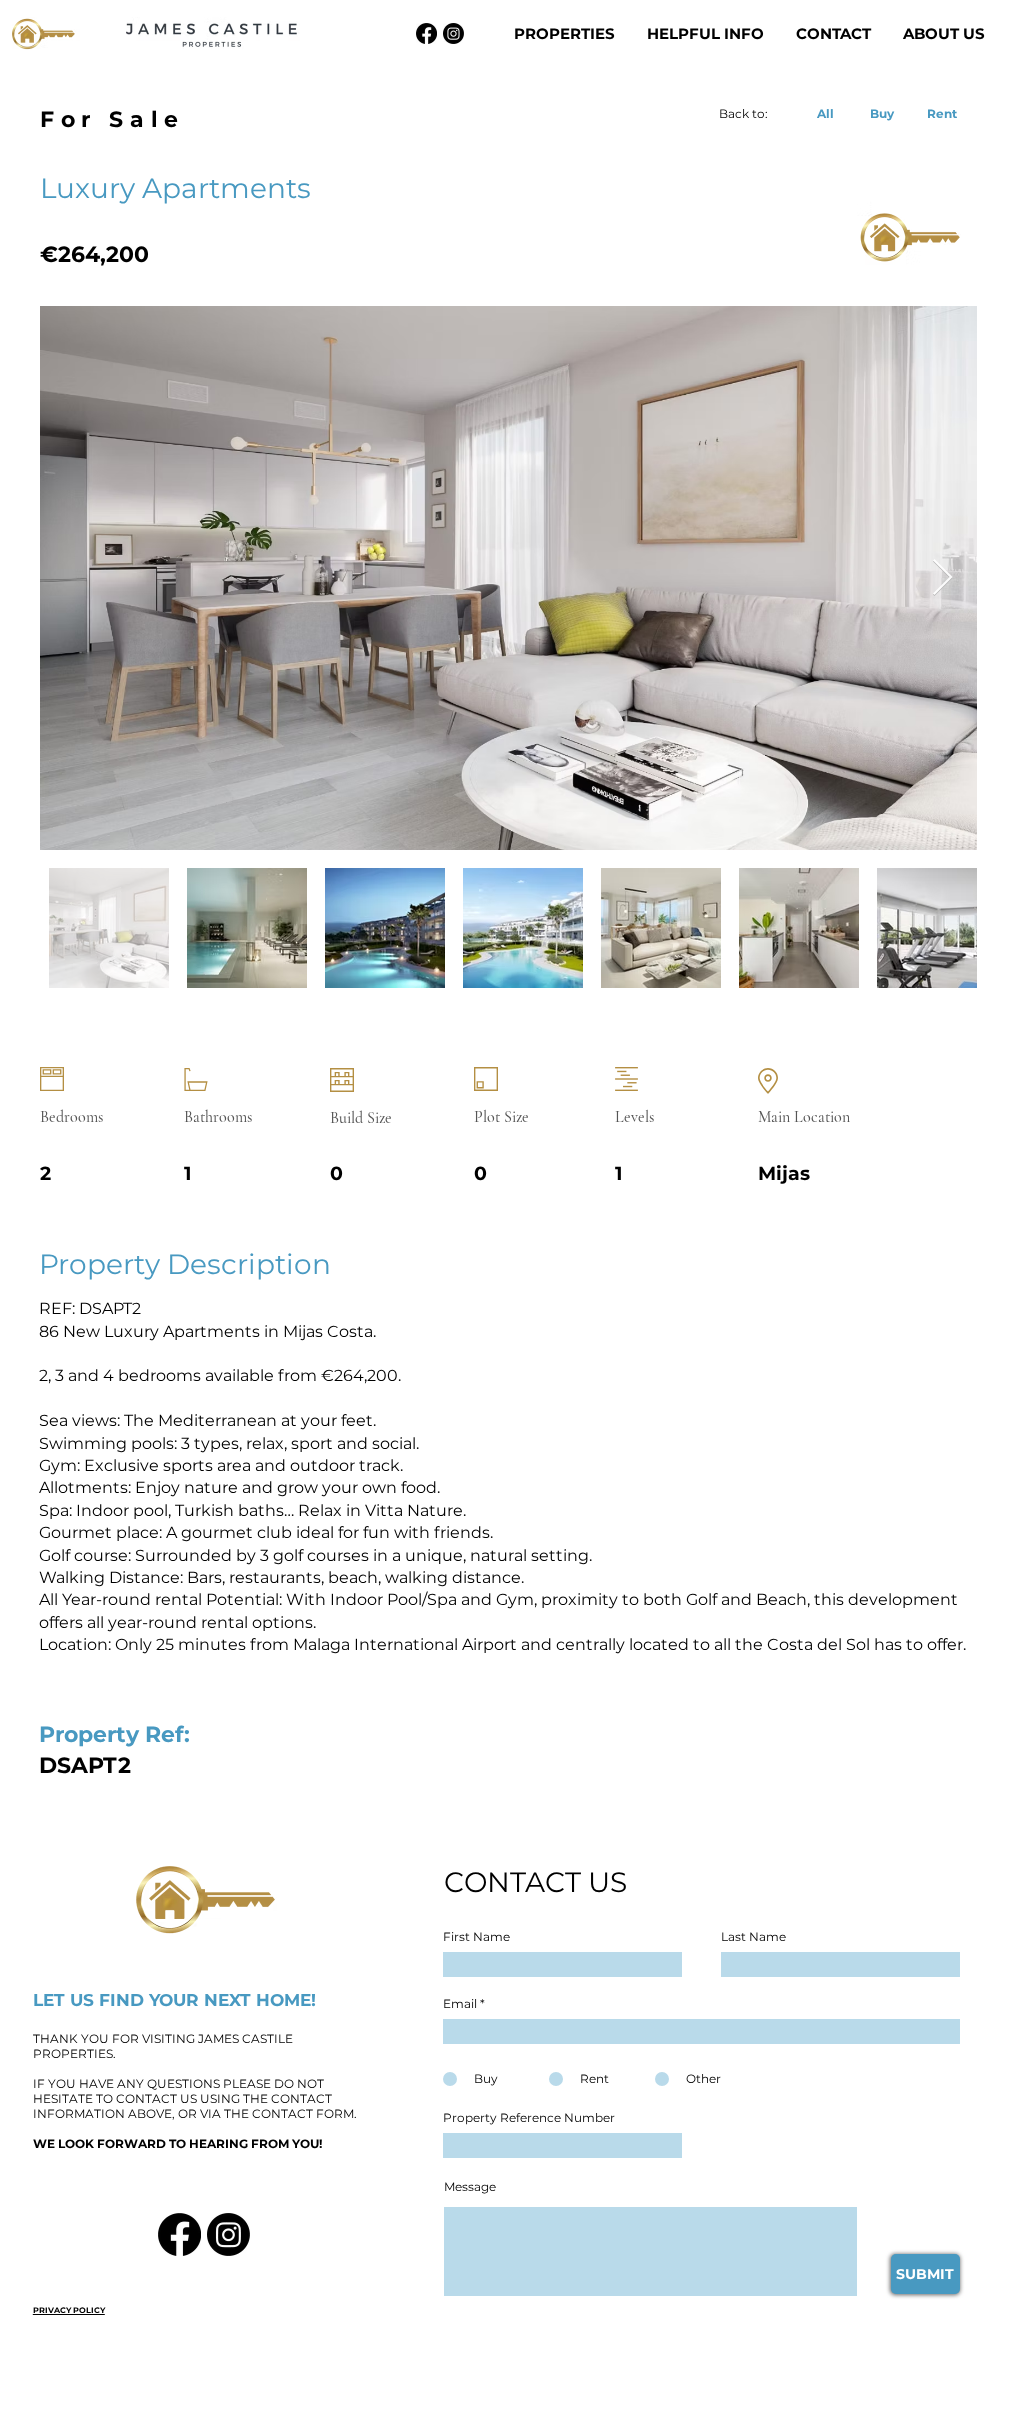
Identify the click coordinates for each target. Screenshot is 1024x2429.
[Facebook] (426, 33)
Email (460, 2004)
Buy (882, 113)
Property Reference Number (529, 2118)
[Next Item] (942, 578)
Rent (942, 113)
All (825, 113)
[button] (565, 34)
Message (470, 2187)
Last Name (753, 1937)
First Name (476, 1937)
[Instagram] (453, 33)
